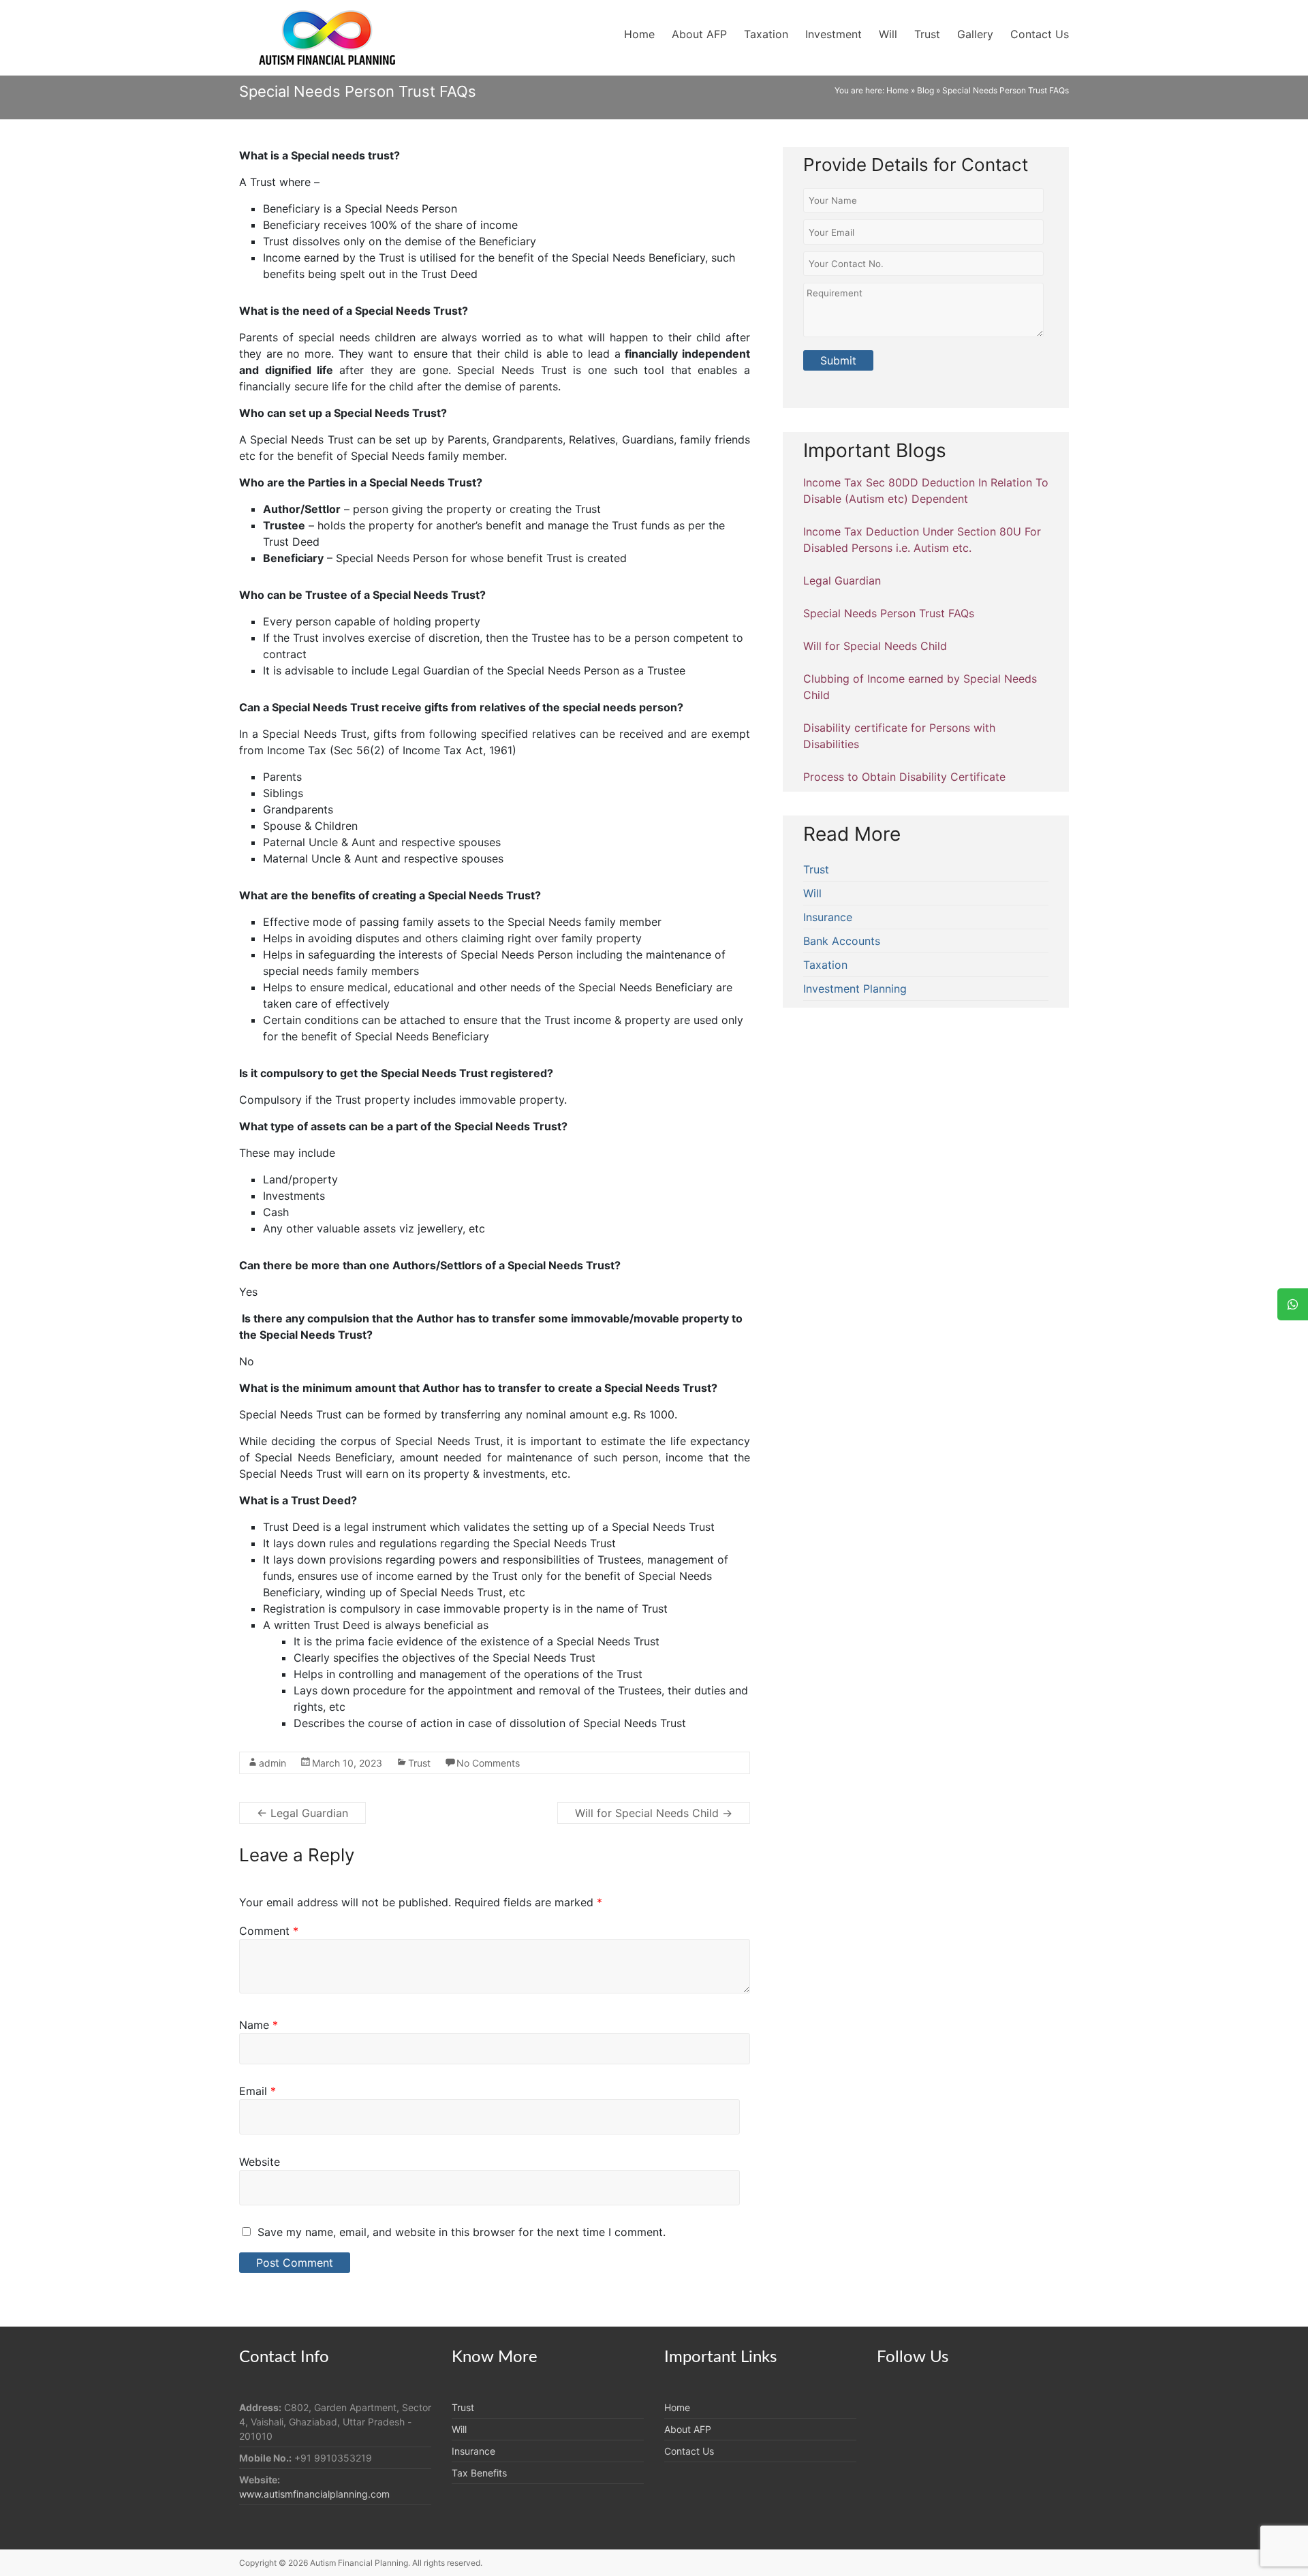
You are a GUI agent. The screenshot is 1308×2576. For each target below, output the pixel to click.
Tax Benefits (479, 2473)
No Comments (488, 1763)
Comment (269, 1931)
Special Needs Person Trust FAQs (889, 613)
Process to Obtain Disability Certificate (904, 777)
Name (259, 2025)
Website (260, 2162)
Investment (834, 34)
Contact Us (1040, 34)
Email (258, 2091)
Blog (925, 90)
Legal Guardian (302, 1813)
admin (272, 1763)
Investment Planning (855, 989)
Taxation (766, 34)
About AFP (699, 34)
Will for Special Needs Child (654, 1813)
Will (888, 34)
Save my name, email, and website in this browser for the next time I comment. (462, 2232)
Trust (927, 34)
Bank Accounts (842, 941)
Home (639, 34)
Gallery (975, 34)
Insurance (828, 917)
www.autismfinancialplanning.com (314, 2494)
